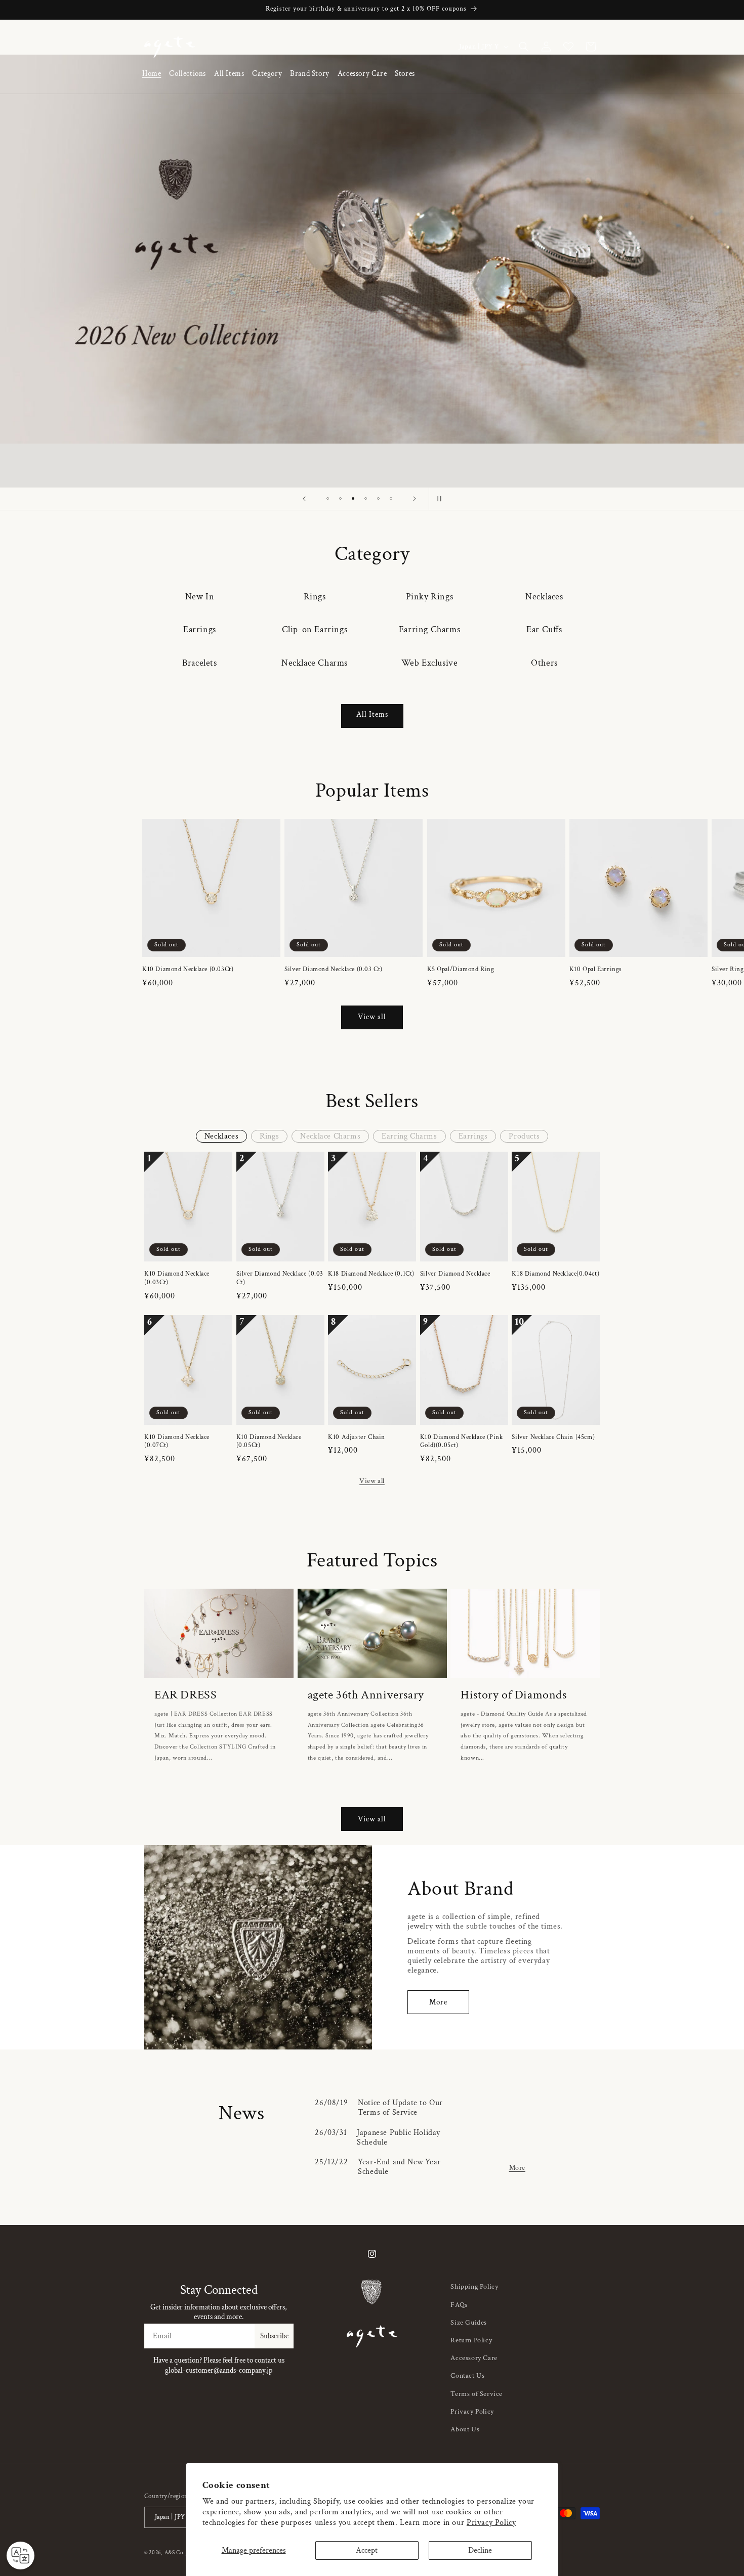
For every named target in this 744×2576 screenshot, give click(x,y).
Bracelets (199, 663)
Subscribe (274, 2336)
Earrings (200, 629)
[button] (188, 74)
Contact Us (467, 2376)
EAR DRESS (185, 1695)
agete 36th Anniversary (366, 1695)
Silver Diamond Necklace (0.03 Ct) (334, 970)
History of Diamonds (513, 1695)
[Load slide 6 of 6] (391, 498)
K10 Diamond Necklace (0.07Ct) (177, 1442)
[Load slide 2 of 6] (340, 498)
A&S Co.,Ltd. (181, 2553)
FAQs (459, 2305)
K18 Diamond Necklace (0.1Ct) (371, 1274)
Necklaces (544, 597)
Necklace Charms (315, 663)
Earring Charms (429, 629)
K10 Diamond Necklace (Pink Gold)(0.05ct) (462, 1442)
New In (200, 597)
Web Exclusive (430, 663)
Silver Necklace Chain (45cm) (553, 1437)
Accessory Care (474, 2358)
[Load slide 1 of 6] (328, 498)
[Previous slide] (304, 499)
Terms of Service (477, 2394)
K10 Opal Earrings (596, 970)
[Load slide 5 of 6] (378, 498)
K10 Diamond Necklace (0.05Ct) (269, 1442)
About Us (465, 2429)
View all (372, 1017)
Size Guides (469, 2323)
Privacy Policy (491, 2523)
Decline (480, 2550)
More (438, 2002)
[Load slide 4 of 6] (366, 498)
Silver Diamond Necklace (455, 1274)
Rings (315, 597)
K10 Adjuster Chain (357, 1437)
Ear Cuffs (544, 629)
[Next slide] (415, 499)
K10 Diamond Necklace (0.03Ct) (188, 970)
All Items (372, 714)
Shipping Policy (474, 2287)
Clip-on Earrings (315, 629)
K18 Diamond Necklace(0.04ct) (555, 1274)
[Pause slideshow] (440, 499)
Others (544, 663)
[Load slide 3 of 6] (353, 498)
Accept (367, 2550)
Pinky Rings (430, 597)
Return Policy (471, 2340)
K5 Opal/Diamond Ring (461, 970)
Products (524, 1136)
